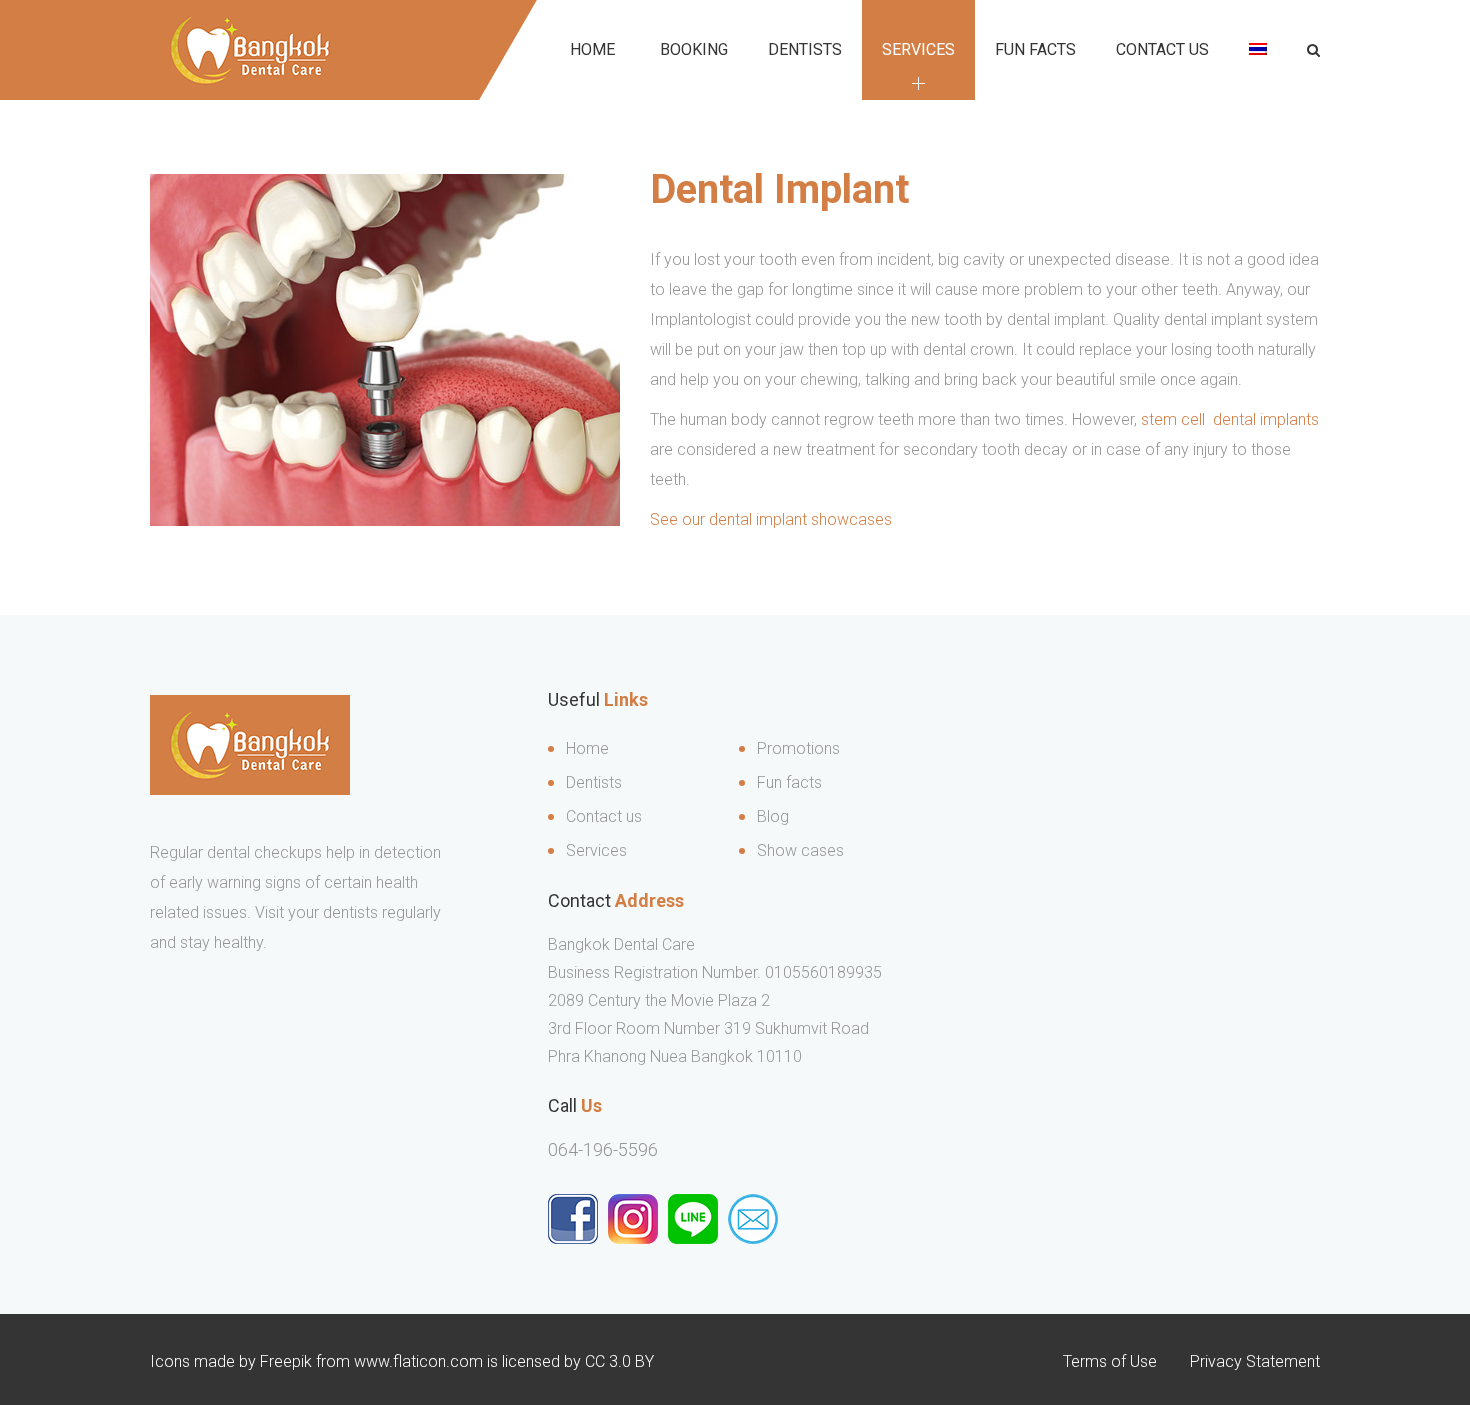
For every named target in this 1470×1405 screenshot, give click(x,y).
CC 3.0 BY (619, 1361)
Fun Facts (1035, 49)
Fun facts (789, 782)
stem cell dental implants (1230, 419)
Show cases (800, 850)
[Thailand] (1258, 50)
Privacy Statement (1255, 1361)
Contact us (1162, 49)
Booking (694, 49)
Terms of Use (1110, 1361)
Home (592, 49)
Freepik (286, 1361)
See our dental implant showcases (771, 519)
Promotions (798, 748)
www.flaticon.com (418, 1361)
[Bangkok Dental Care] (250, 50)
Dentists (805, 49)
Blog (773, 816)
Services (918, 49)
